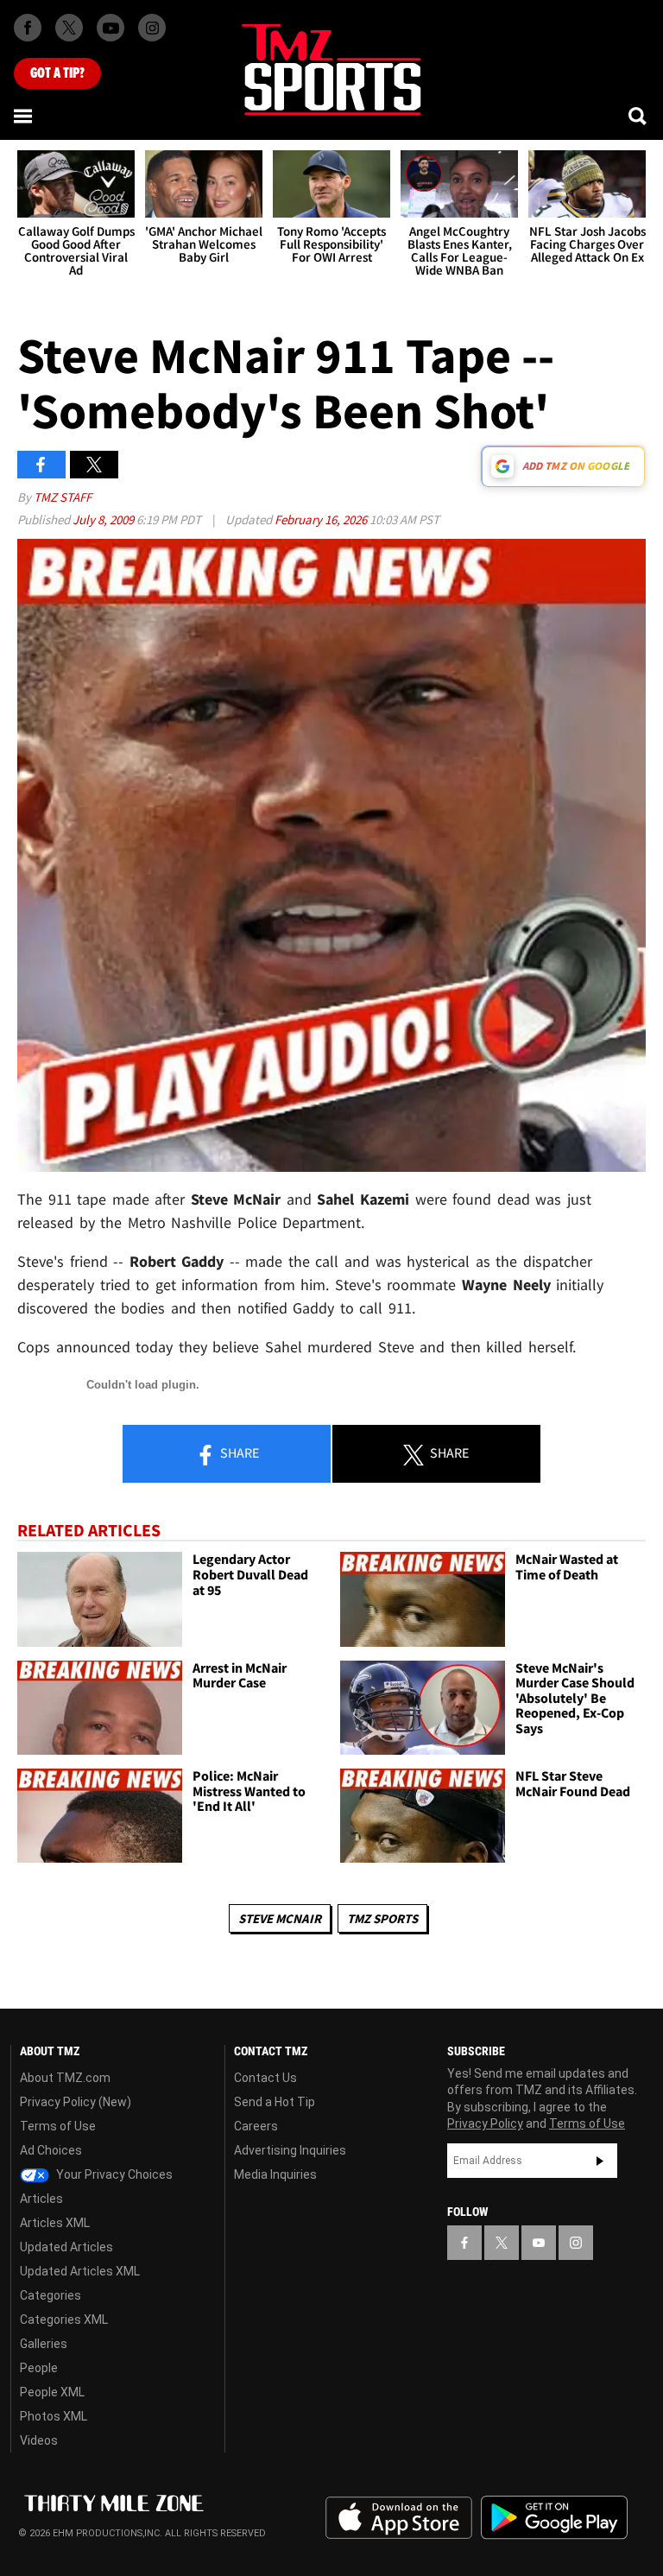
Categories (51, 2295)
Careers (256, 2126)
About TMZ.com (65, 2078)
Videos (39, 2440)
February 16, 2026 (322, 519)
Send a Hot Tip (275, 2102)
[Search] (639, 116)
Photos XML (54, 2416)
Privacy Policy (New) (76, 2102)
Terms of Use (58, 2126)
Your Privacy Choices (113, 2174)
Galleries (44, 2344)
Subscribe (600, 2161)
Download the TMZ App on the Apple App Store (399, 2518)
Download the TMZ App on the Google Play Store (554, 2518)
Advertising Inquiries (290, 2150)
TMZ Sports (382, 1918)
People (39, 2368)
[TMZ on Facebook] (28, 28)
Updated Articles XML (80, 2271)
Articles (41, 2199)
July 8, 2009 (104, 519)
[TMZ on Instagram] (152, 28)
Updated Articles (66, 2247)
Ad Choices (51, 2150)
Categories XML (64, 2320)
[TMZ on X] (69, 28)
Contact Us (265, 2078)
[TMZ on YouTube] (539, 2243)
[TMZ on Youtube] (110, 28)
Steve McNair (280, 1918)
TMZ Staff (63, 497)
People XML (52, 2392)
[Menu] (24, 116)
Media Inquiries (275, 2174)
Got (57, 73)
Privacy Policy (485, 2123)
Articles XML (55, 2223)
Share (238, 1453)
